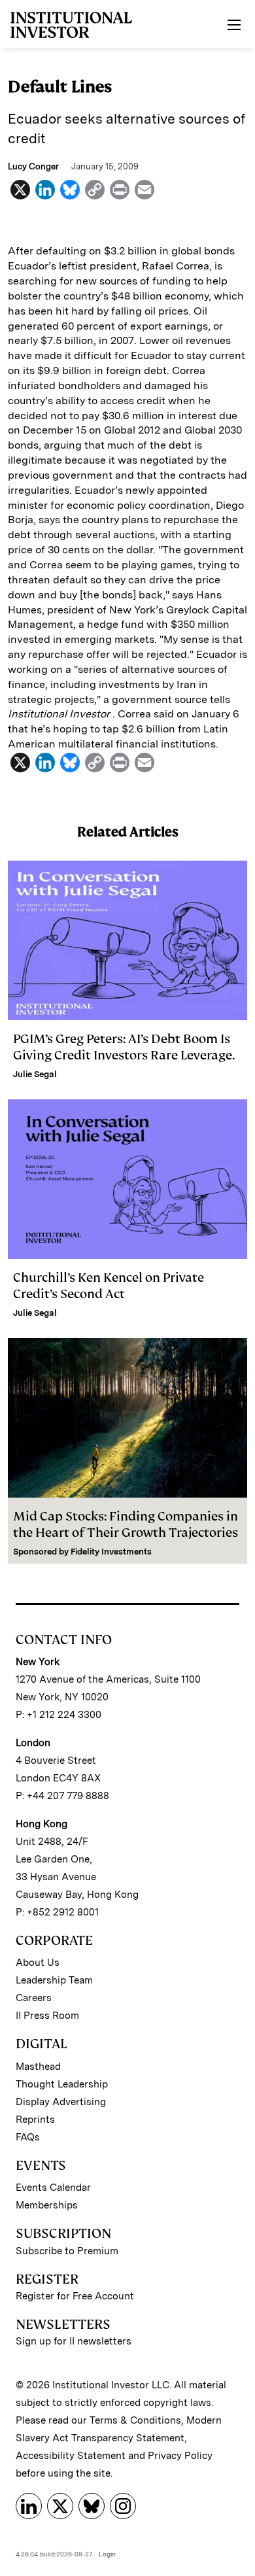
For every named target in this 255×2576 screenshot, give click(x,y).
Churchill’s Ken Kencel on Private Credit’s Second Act (109, 1286)
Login (107, 2554)
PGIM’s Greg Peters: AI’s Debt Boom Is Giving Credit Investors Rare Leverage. (124, 1047)
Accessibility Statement (71, 2456)
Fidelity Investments (111, 1552)
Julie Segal (35, 1074)
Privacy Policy (180, 2456)
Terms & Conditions (135, 2420)
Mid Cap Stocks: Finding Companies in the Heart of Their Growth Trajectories (126, 1524)
